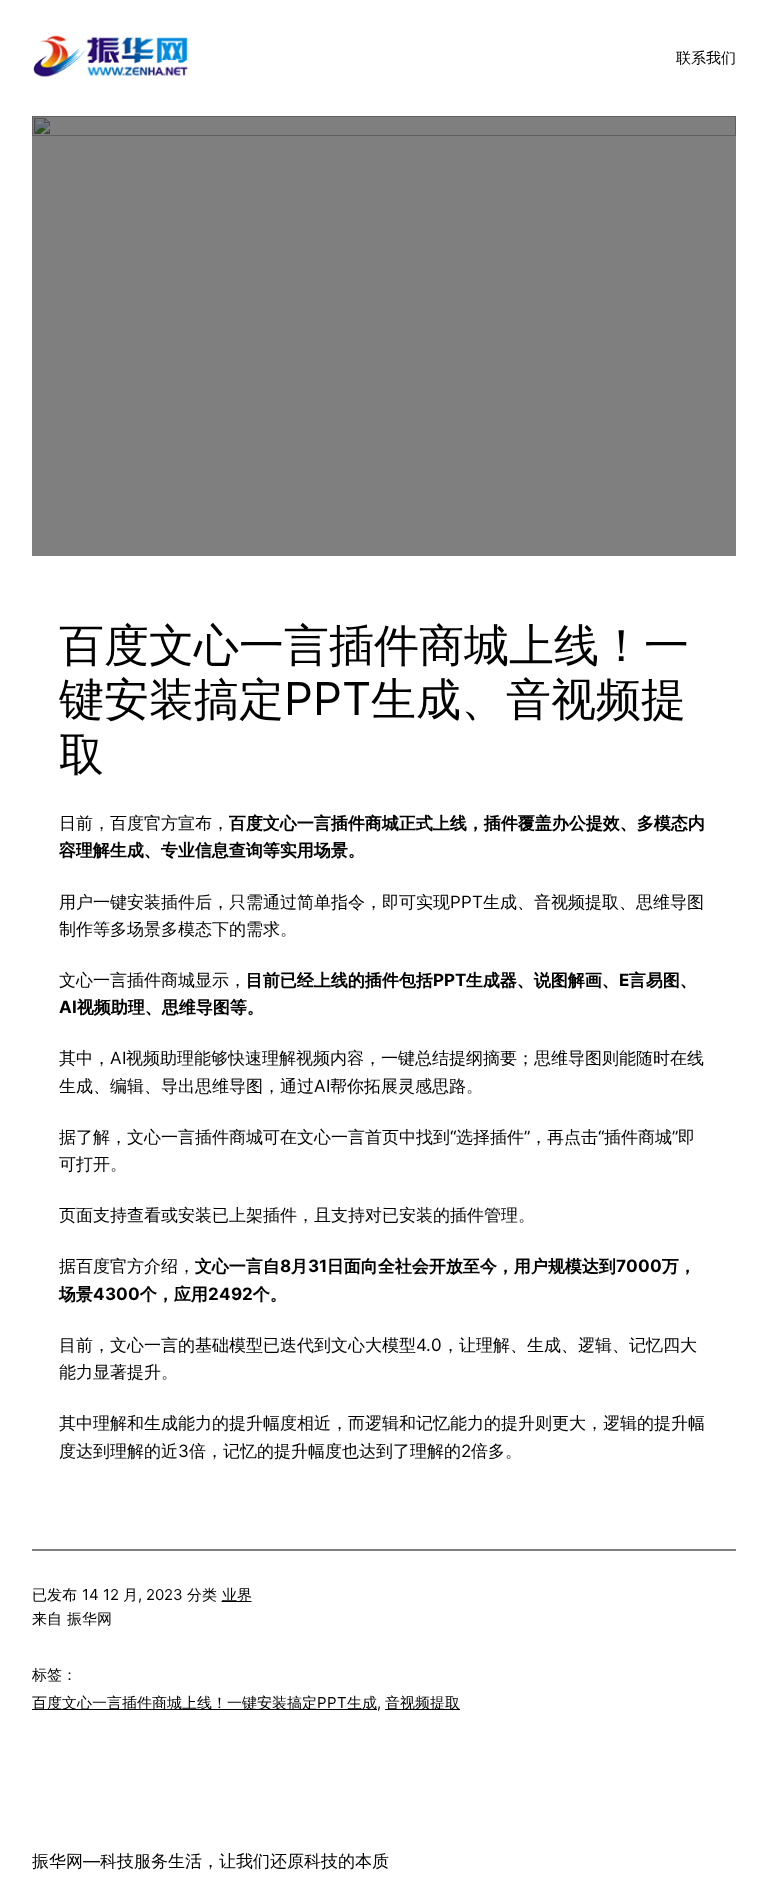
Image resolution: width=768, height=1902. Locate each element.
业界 (237, 1594)
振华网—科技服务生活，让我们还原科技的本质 (210, 1861)
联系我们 (706, 57)
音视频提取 (422, 1702)
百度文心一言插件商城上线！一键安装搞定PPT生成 (204, 1702)
